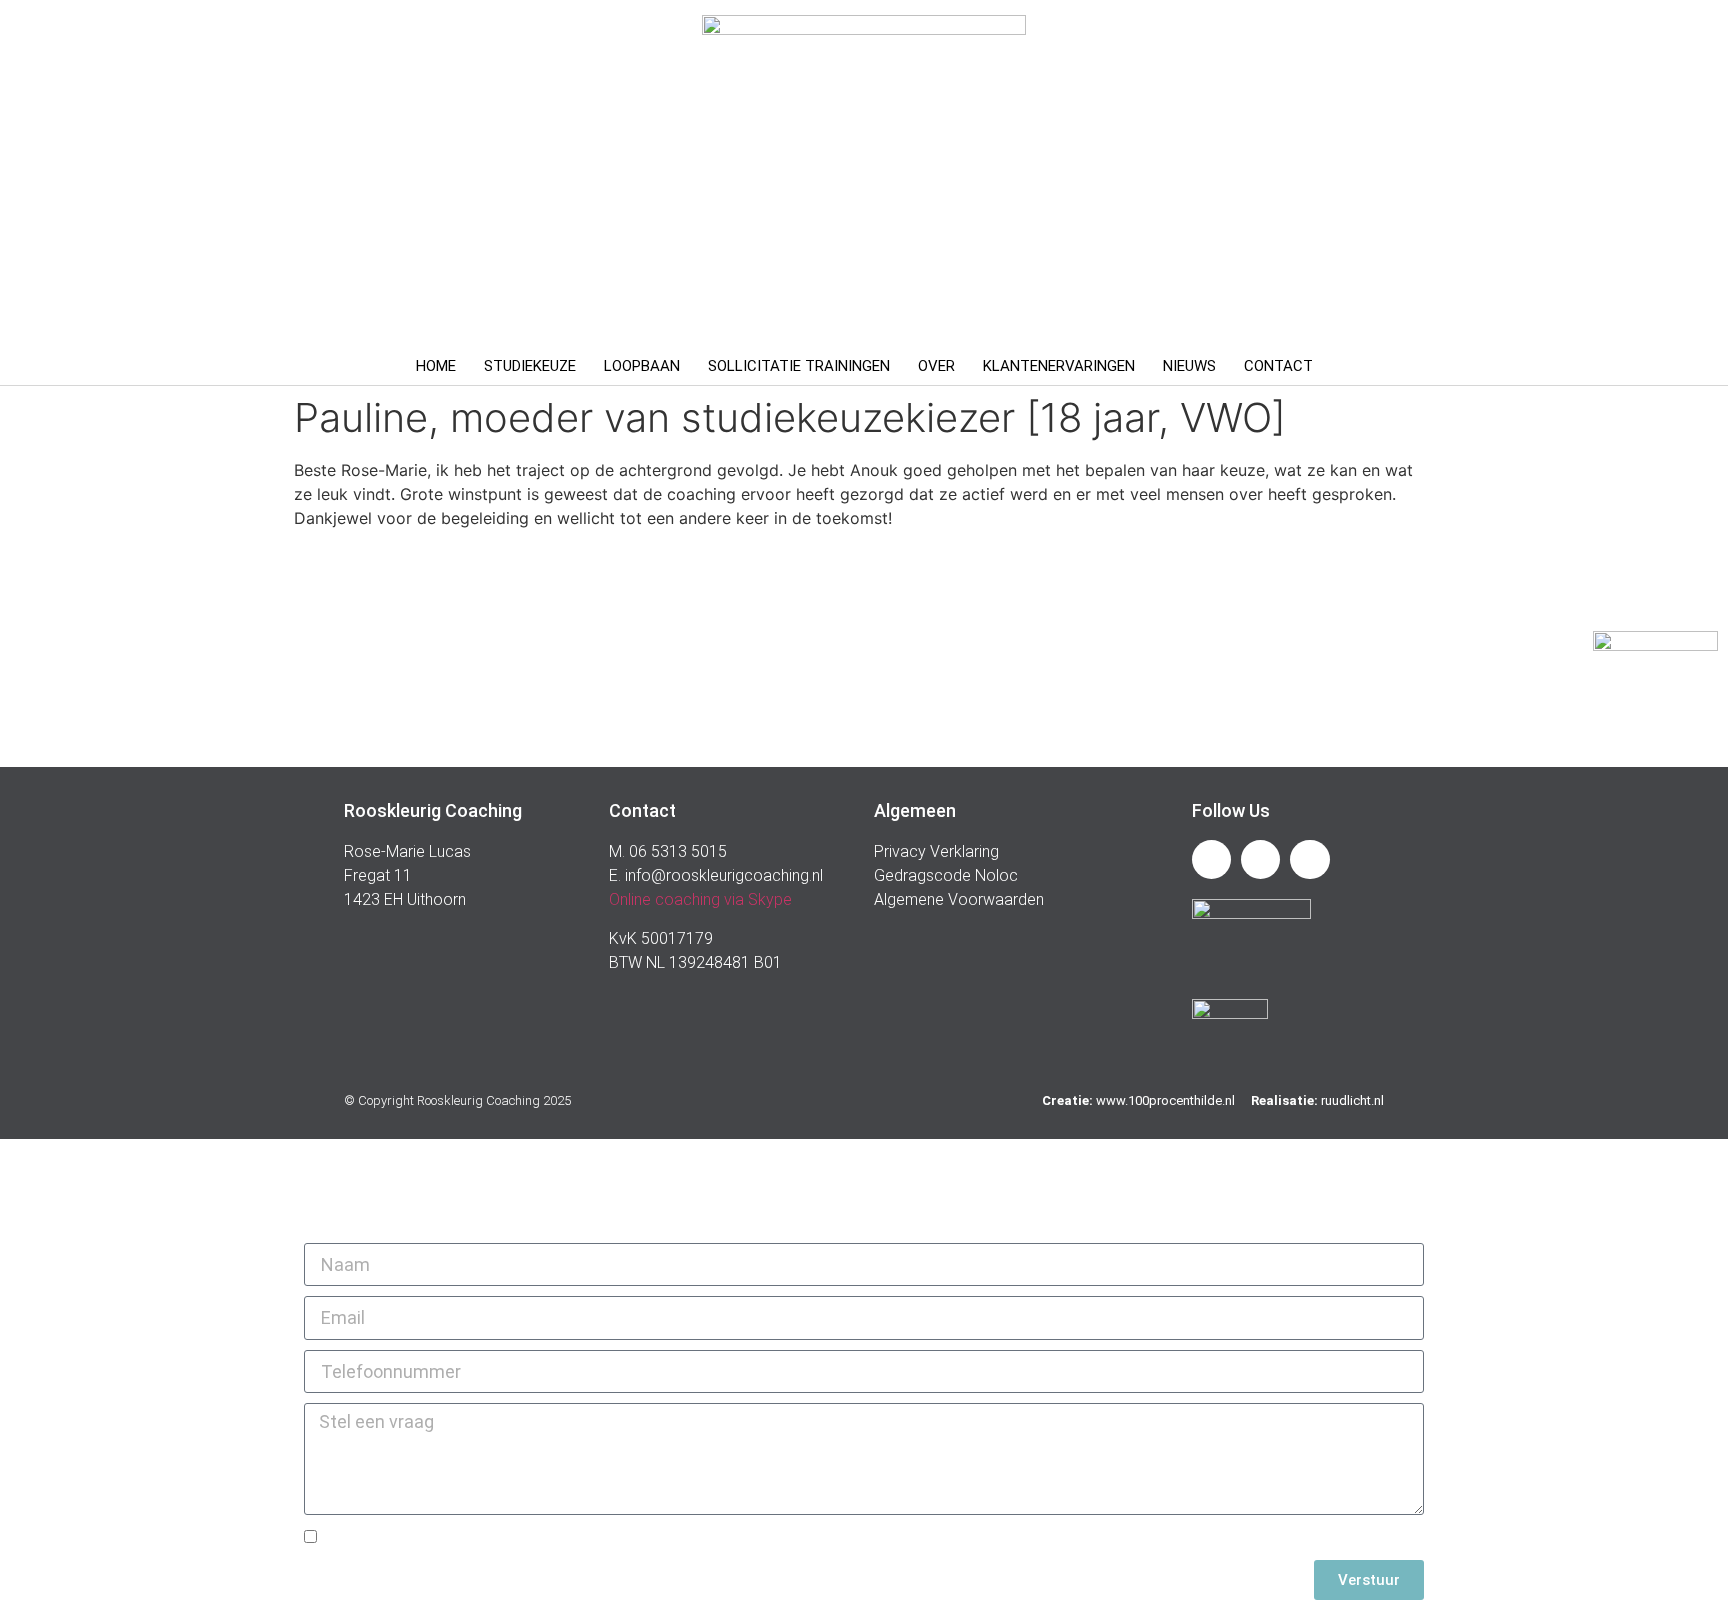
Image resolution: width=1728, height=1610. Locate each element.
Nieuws (1189, 366)
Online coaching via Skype (700, 899)
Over (936, 366)
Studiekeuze (530, 366)
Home (436, 366)
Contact (1278, 366)
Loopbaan (642, 366)
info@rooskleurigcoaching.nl (722, 875)
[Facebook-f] (1260, 859)
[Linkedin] (1211, 859)
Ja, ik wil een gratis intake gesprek (459, 1538)
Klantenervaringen (1059, 366)
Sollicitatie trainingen (799, 366)
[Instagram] (1309, 859)
